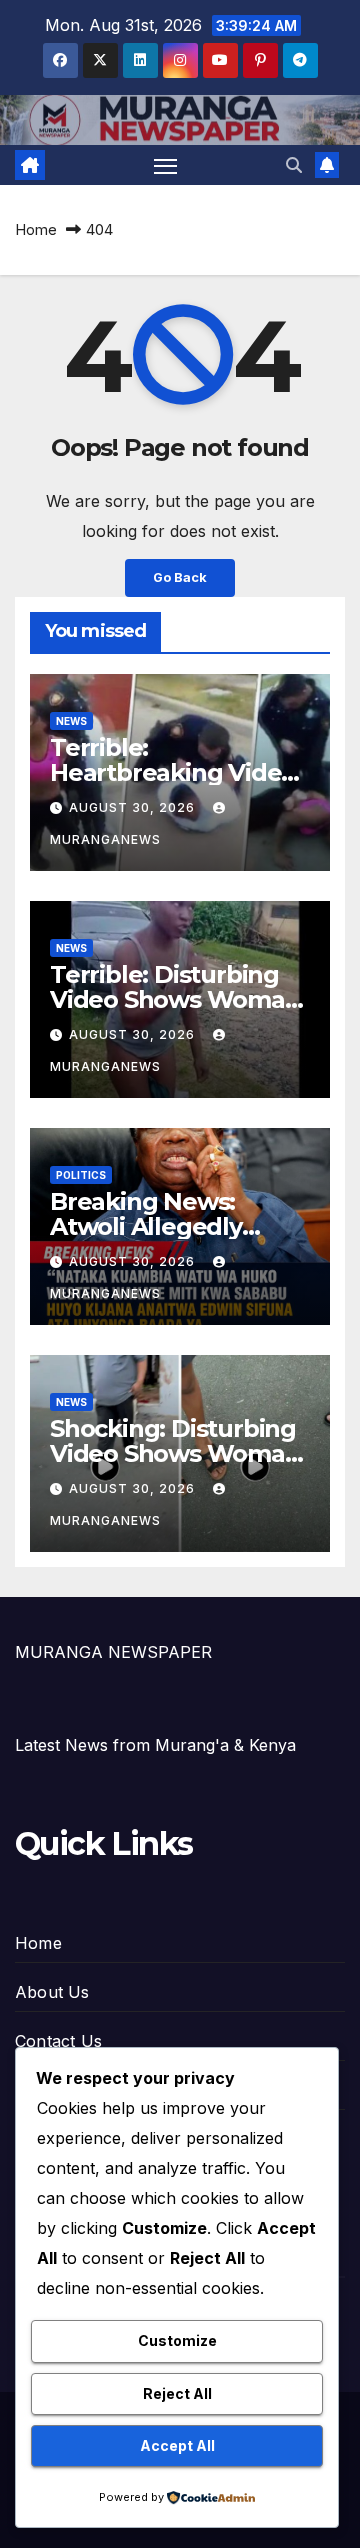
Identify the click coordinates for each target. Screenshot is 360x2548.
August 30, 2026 (134, 807)
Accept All (177, 2445)
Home (36, 229)
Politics (81, 1175)
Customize (177, 2340)
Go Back (180, 577)
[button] (294, 165)
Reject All (177, 2393)
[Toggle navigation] (166, 165)
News (71, 721)
